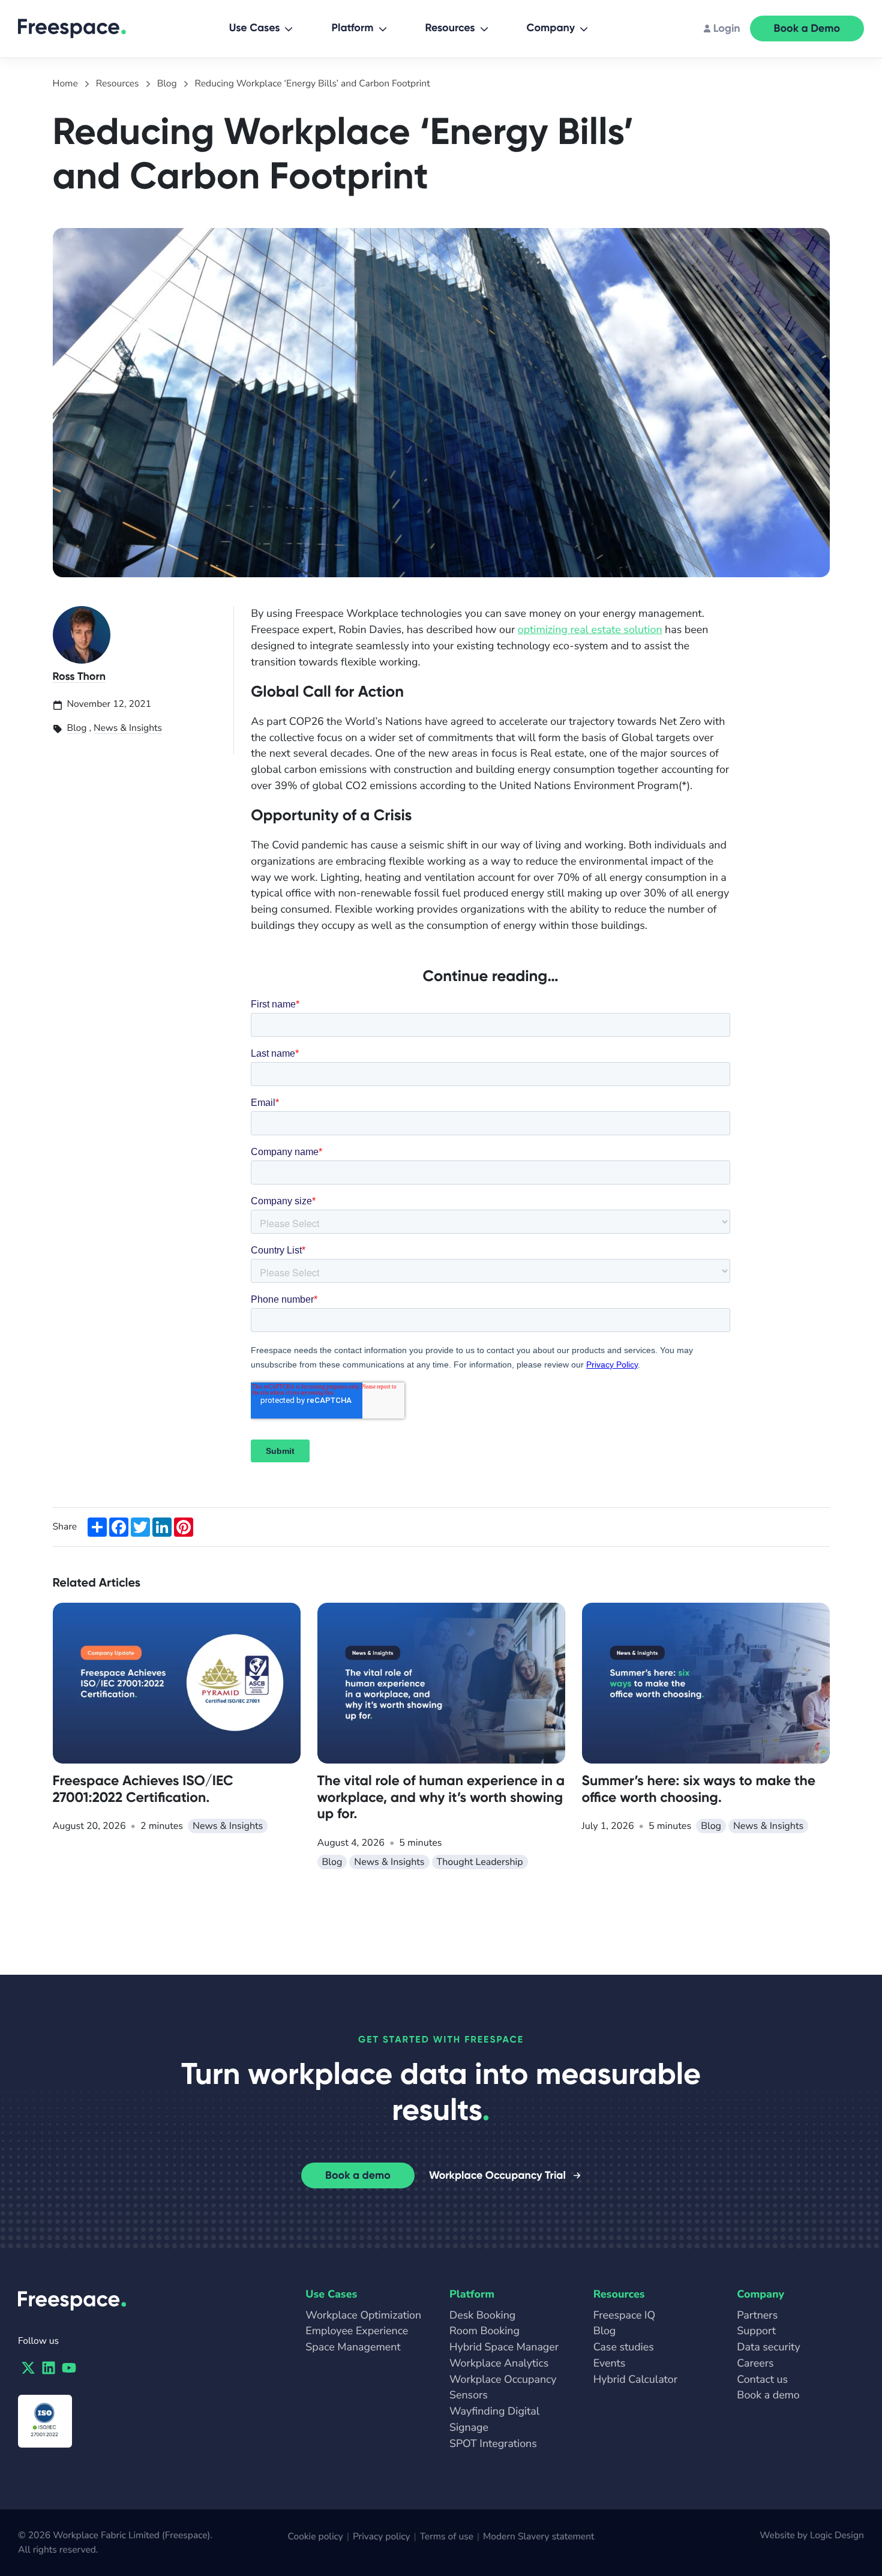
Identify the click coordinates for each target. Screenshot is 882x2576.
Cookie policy (316, 2536)
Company (551, 28)
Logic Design (837, 2535)
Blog (77, 728)
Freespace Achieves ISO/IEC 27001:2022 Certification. (143, 1789)
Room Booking (484, 2331)
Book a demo (358, 2175)
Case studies (624, 2347)
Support (756, 2331)
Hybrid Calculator (635, 2380)
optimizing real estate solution (590, 630)
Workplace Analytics (499, 2364)
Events (610, 2364)
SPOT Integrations (493, 2444)
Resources (450, 28)
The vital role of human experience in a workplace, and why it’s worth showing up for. (441, 1797)
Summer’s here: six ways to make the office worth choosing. (699, 1789)
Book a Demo (807, 28)
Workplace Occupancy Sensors (503, 2388)
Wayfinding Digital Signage (494, 2420)
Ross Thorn (79, 676)
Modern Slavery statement (538, 2536)
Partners (757, 2316)
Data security (768, 2347)
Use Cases (255, 28)
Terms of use (447, 2536)
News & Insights (128, 728)
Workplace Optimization (363, 2316)
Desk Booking (482, 2316)
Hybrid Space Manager (504, 2347)
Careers (755, 2364)
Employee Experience (357, 2331)
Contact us (762, 2380)
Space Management (353, 2347)
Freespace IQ (625, 2316)
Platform (352, 28)
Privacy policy (382, 2536)
